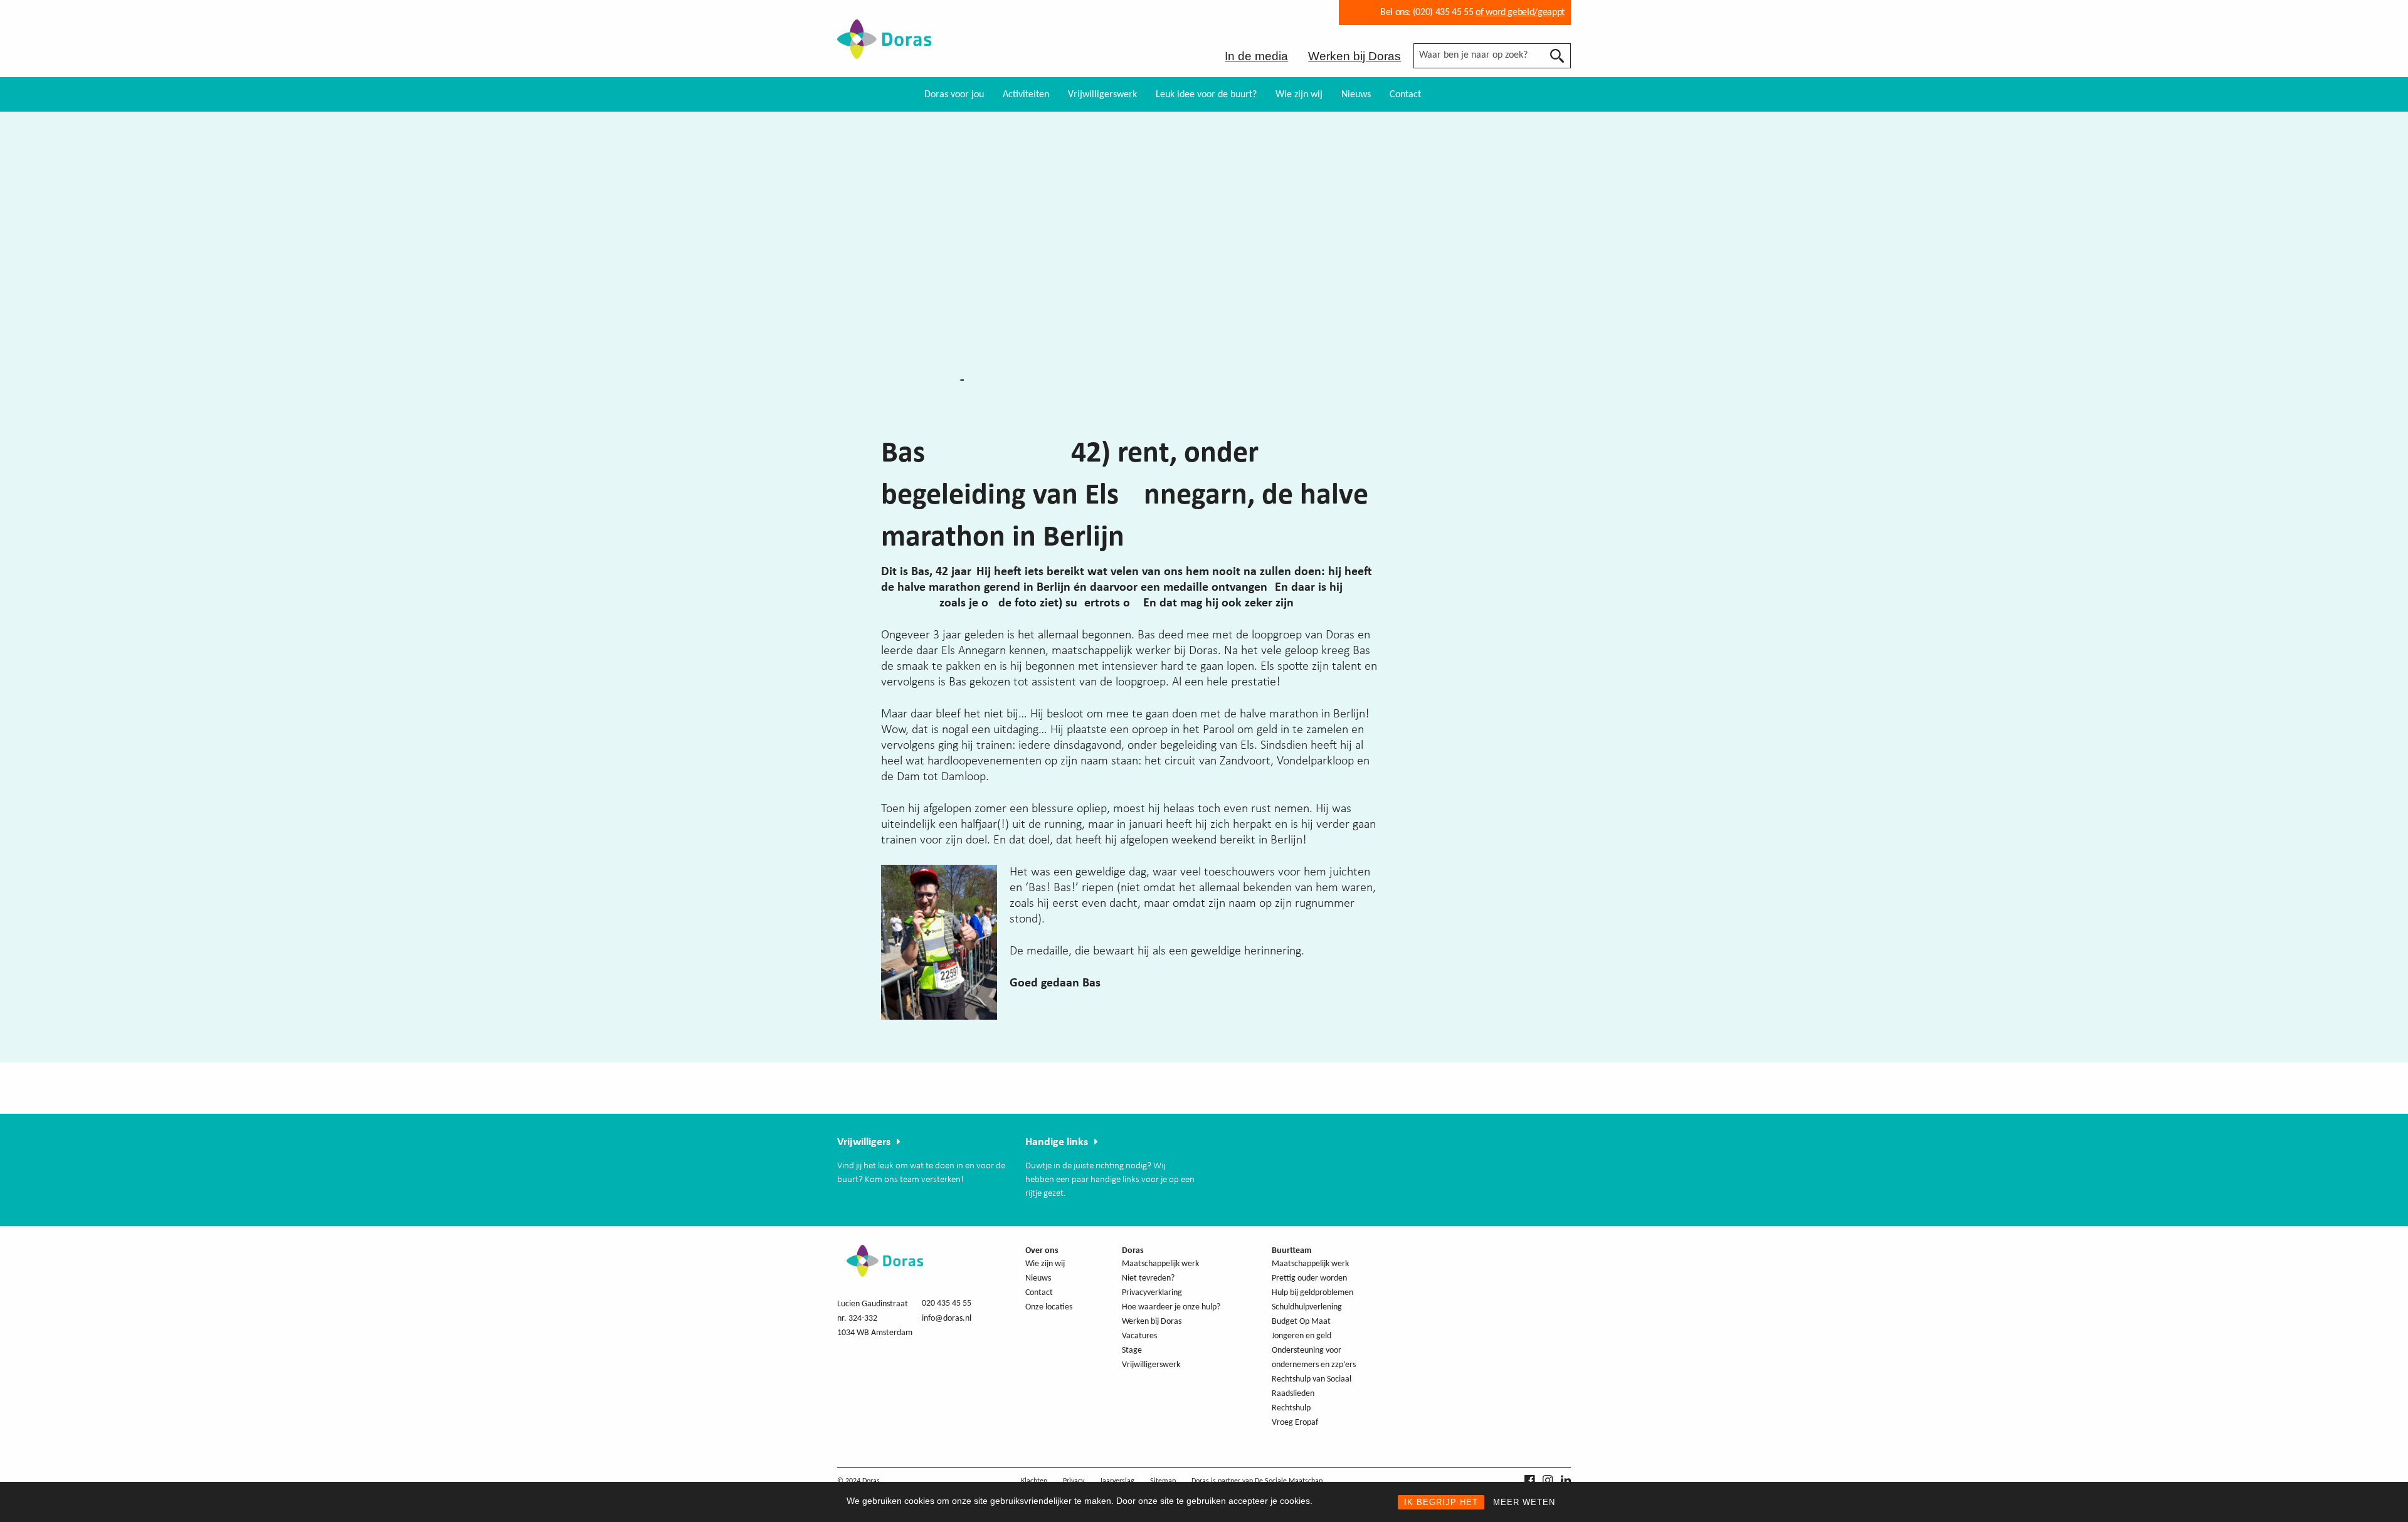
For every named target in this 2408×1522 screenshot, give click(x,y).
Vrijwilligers (864, 1142)
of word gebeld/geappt (1520, 13)
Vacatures (1139, 1336)
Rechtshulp (1291, 1408)
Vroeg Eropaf (1295, 1423)
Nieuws (1356, 95)
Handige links (1057, 1142)
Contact (1405, 95)
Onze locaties (1049, 1307)
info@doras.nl (947, 1319)
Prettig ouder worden (1309, 1278)
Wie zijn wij (1299, 95)
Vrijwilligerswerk (1102, 95)
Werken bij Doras (1354, 56)
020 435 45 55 (947, 1303)
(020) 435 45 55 (1442, 13)
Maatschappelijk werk (1160, 1264)
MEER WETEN (1524, 1502)
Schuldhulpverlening (1307, 1307)
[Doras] (884, 51)
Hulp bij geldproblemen (1312, 1293)
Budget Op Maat (1301, 1322)
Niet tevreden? (1148, 1278)
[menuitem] (954, 94)
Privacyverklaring (1152, 1293)
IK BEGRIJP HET (1441, 1502)
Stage (1132, 1350)
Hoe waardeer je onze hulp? (1171, 1307)
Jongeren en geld (1302, 1336)
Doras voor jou (954, 95)
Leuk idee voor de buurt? (1206, 95)
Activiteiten (1026, 95)
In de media (1256, 56)
